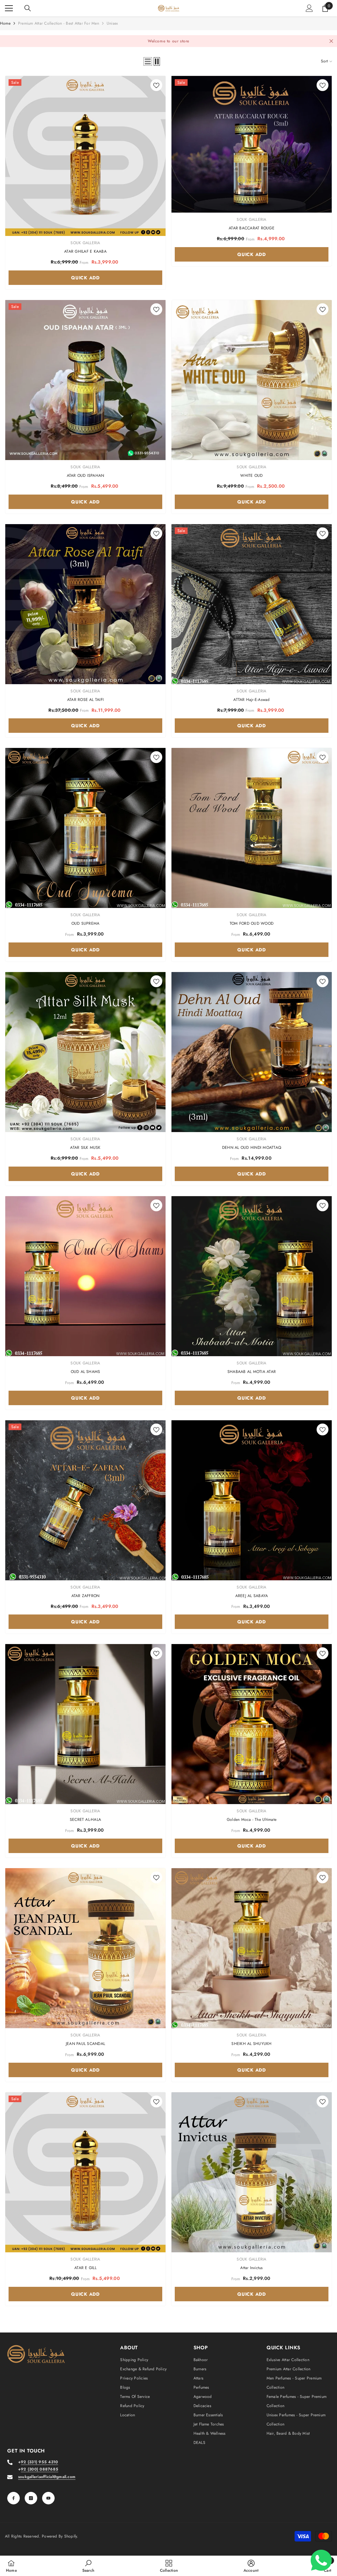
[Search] (28, 8)
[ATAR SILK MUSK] (85, 1052)
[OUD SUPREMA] (85, 828)
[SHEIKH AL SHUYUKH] (252, 1948)
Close (331, 41)
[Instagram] (31, 2498)
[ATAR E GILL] (85, 2172)
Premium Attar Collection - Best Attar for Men (59, 23)
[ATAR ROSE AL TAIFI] (85, 604)
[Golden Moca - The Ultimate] (252, 1724)
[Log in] (309, 8)
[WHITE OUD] (252, 380)
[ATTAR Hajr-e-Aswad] (252, 604)
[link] (88, 2566)
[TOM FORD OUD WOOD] (252, 828)
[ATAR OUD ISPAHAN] (85, 380)
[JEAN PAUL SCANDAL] (85, 1948)
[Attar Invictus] (252, 2172)
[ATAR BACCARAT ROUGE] (252, 144)
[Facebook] (13, 2498)
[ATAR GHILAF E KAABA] (85, 156)
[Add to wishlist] (156, 85)
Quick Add (85, 278)
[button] (148, 61)
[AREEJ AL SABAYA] (252, 1500)
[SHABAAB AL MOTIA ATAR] (252, 1276)
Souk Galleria (85, 243)
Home (5, 23)
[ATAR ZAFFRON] (85, 1500)
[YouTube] (48, 2498)
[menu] (9, 8)
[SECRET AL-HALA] (85, 1724)
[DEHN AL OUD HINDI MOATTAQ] (252, 1052)
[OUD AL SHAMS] (85, 1276)
